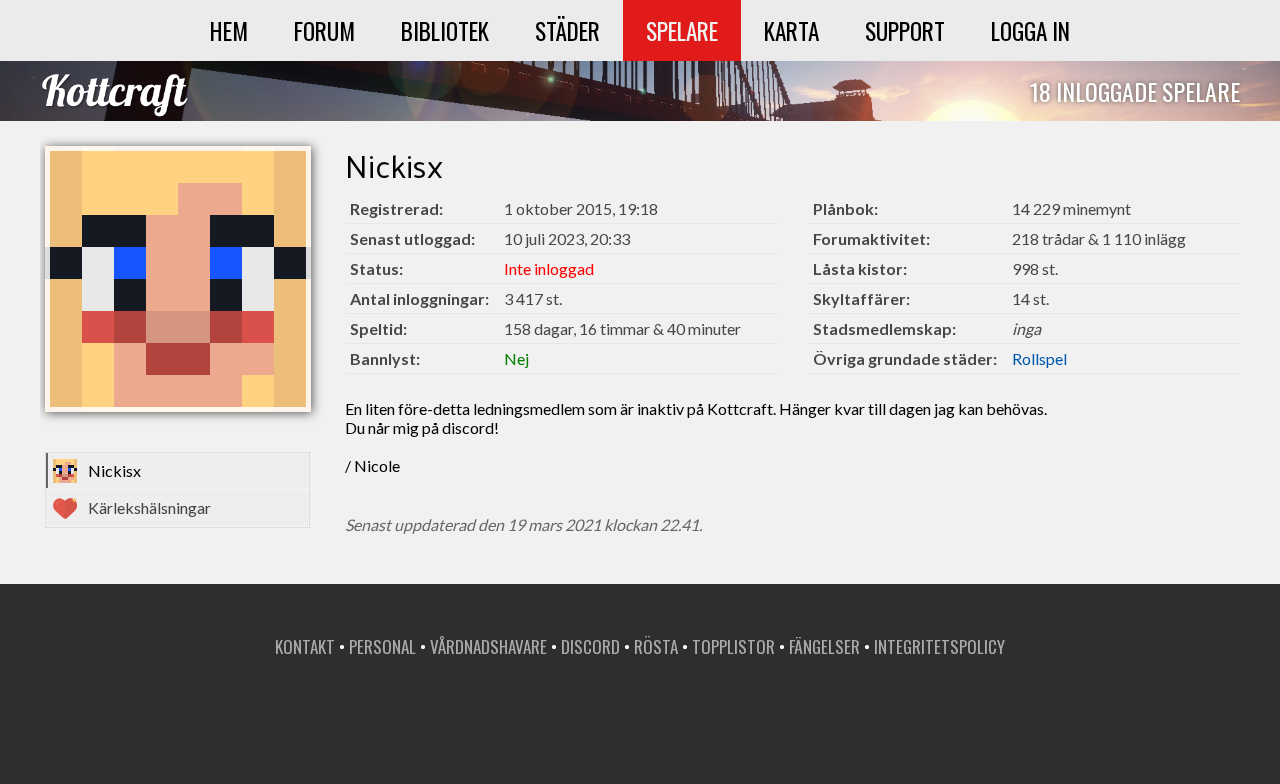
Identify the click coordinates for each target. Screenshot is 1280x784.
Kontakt (305, 646)
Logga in (1030, 30)
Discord (590, 646)
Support (905, 30)
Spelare (682, 30)
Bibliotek (445, 30)
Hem (229, 30)
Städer (567, 30)
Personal (382, 646)
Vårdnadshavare (488, 646)
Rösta (656, 646)
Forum (324, 30)
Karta (791, 30)
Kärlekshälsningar (149, 507)
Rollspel (1039, 358)
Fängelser (824, 646)
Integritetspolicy (939, 646)
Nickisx (114, 470)
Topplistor (733, 646)
